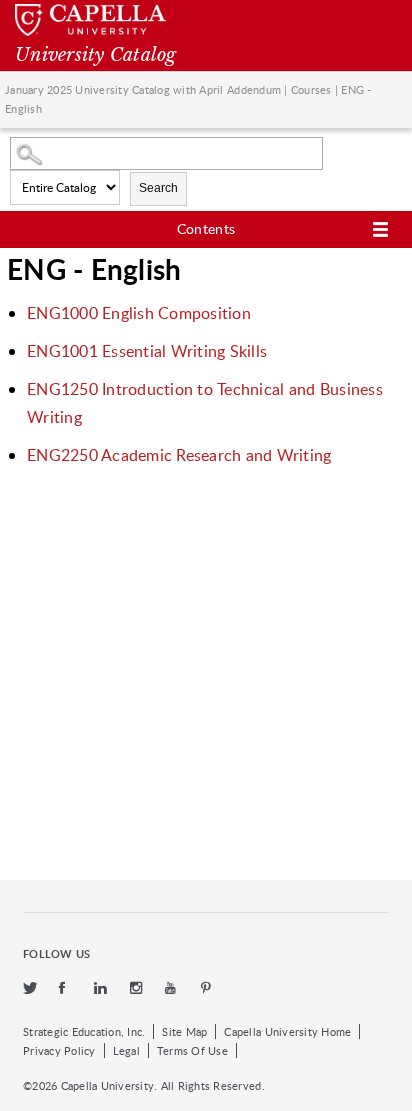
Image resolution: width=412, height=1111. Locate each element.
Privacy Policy (59, 1050)
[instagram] (138, 988)
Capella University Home (287, 1031)
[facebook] (67, 988)
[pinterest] (207, 988)
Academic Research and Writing (179, 455)
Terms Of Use (192, 1050)
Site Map (184, 1031)
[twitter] (31, 988)
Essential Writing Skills (147, 351)
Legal (126, 1050)
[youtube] (173, 988)
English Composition (139, 313)
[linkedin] (102, 988)
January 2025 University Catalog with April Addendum (143, 89)
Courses (311, 89)
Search (158, 188)
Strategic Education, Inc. (84, 1031)
